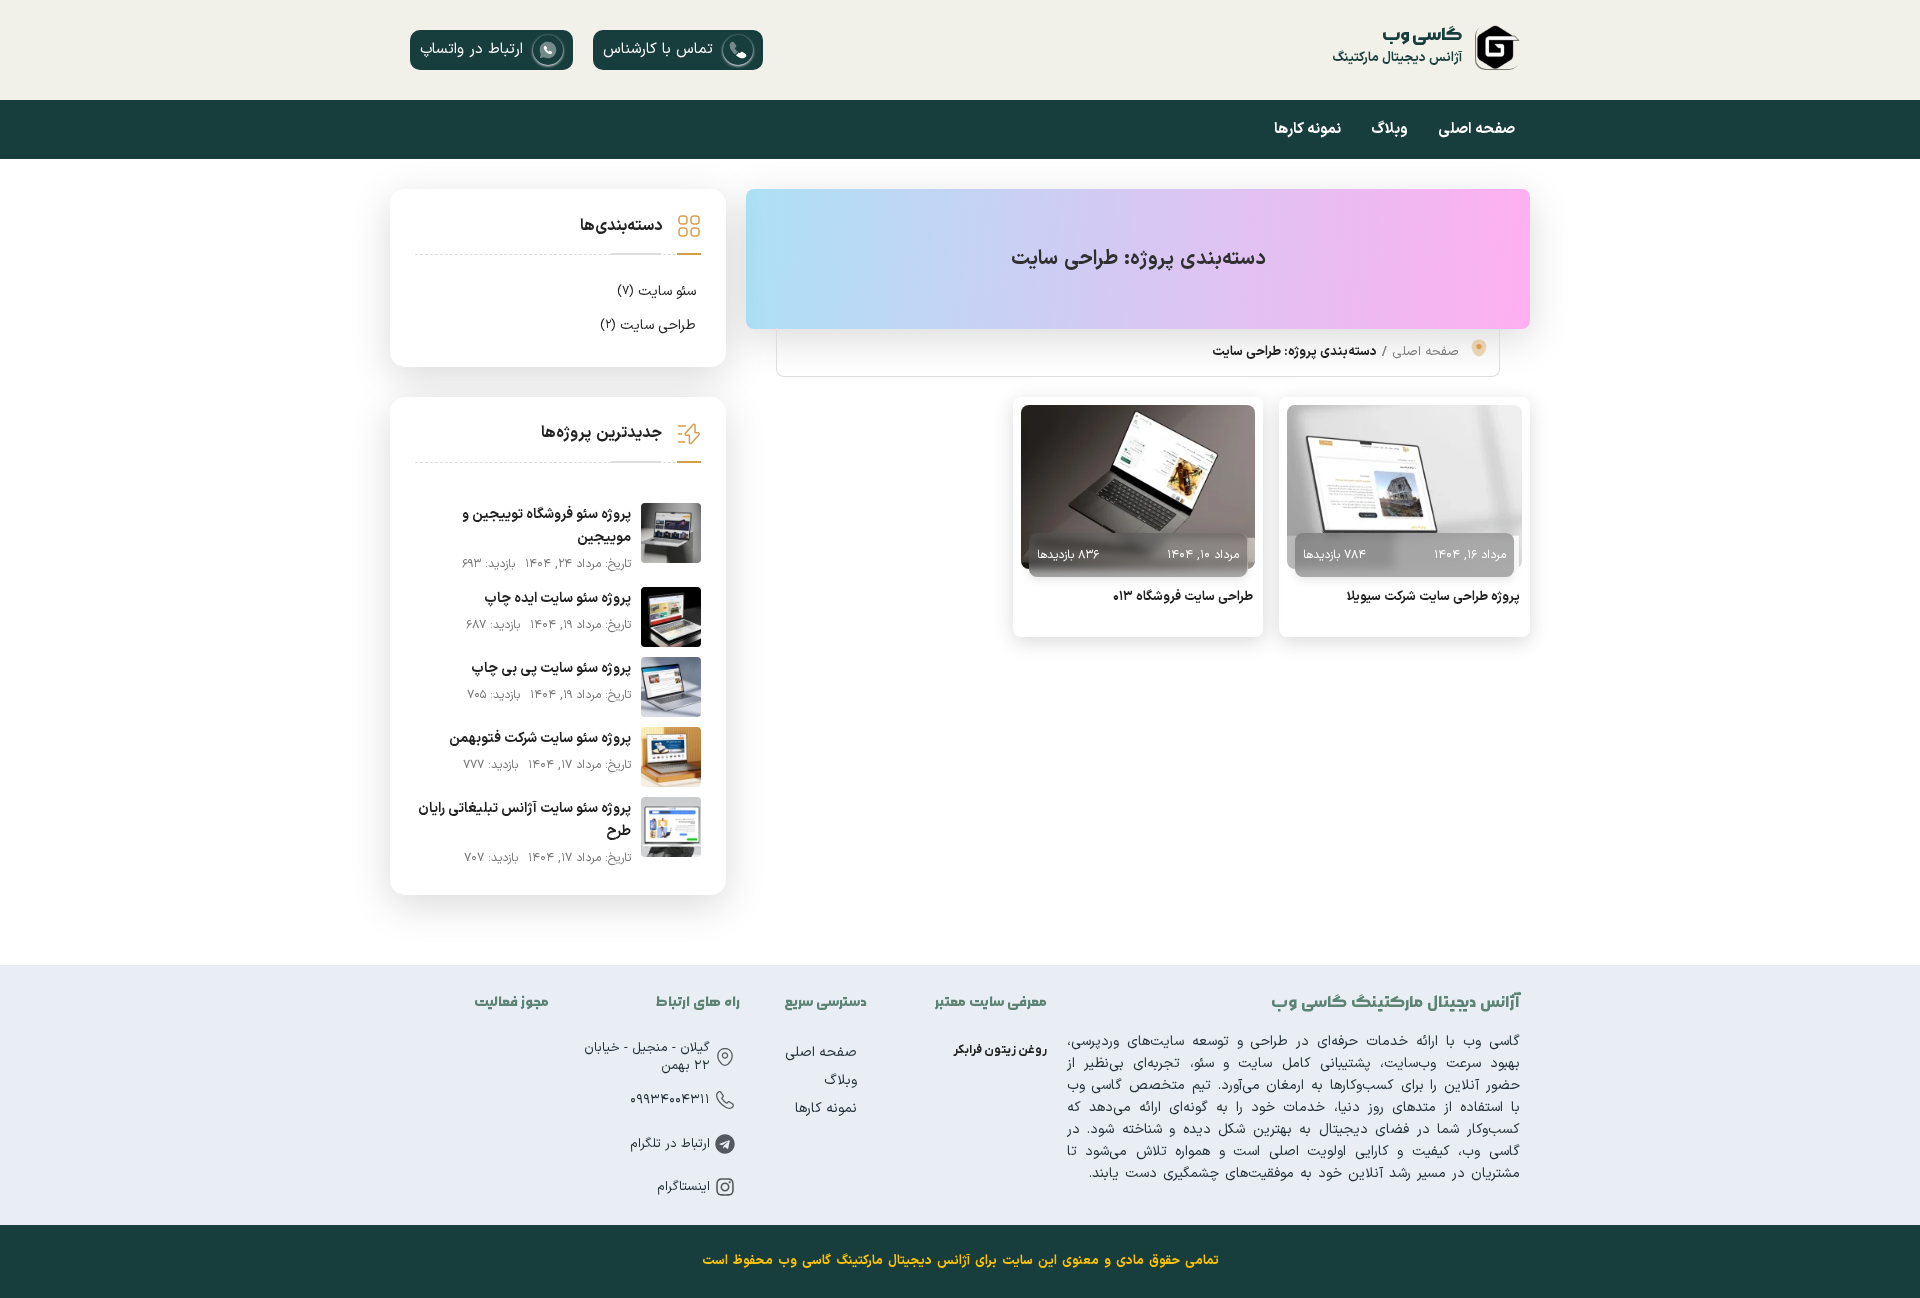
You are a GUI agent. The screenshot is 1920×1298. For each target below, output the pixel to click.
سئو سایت (656, 291)
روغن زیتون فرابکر (1000, 1050)
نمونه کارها (1307, 129)
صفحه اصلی (1476, 129)
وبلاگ (1389, 129)
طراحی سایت (648, 325)
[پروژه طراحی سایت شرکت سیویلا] (1404, 487)
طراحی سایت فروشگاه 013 (1183, 597)
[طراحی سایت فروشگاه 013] (1138, 487)
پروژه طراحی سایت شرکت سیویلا (1433, 597)
